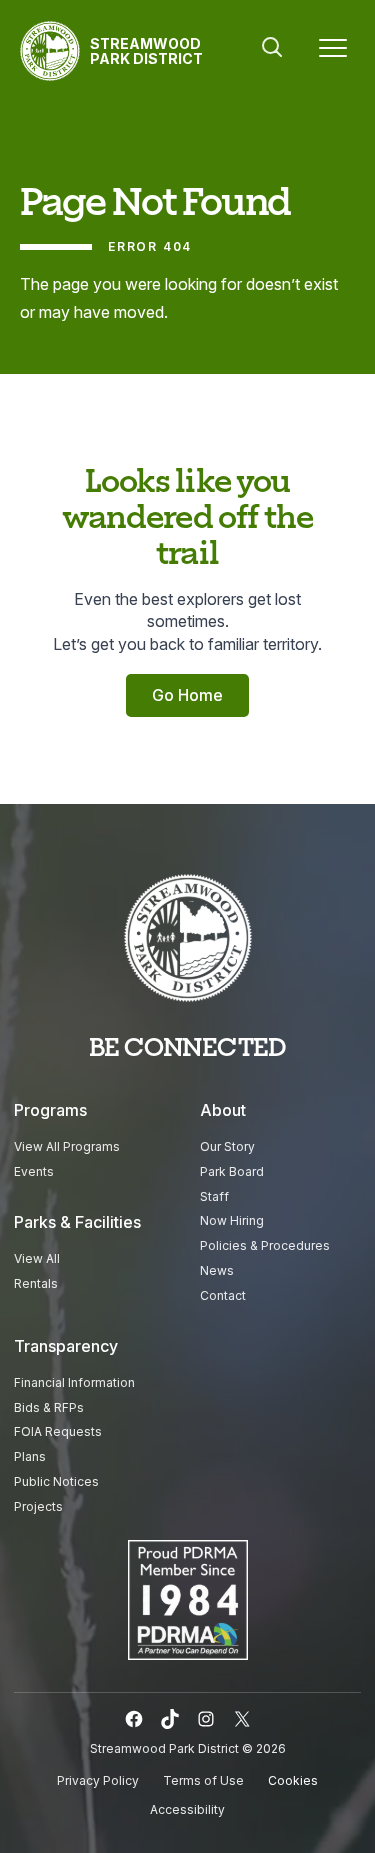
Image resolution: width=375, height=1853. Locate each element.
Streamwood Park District (146, 51)
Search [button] (272, 47)
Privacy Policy (98, 1780)
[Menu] (333, 51)
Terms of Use (203, 1780)
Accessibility (187, 1809)
